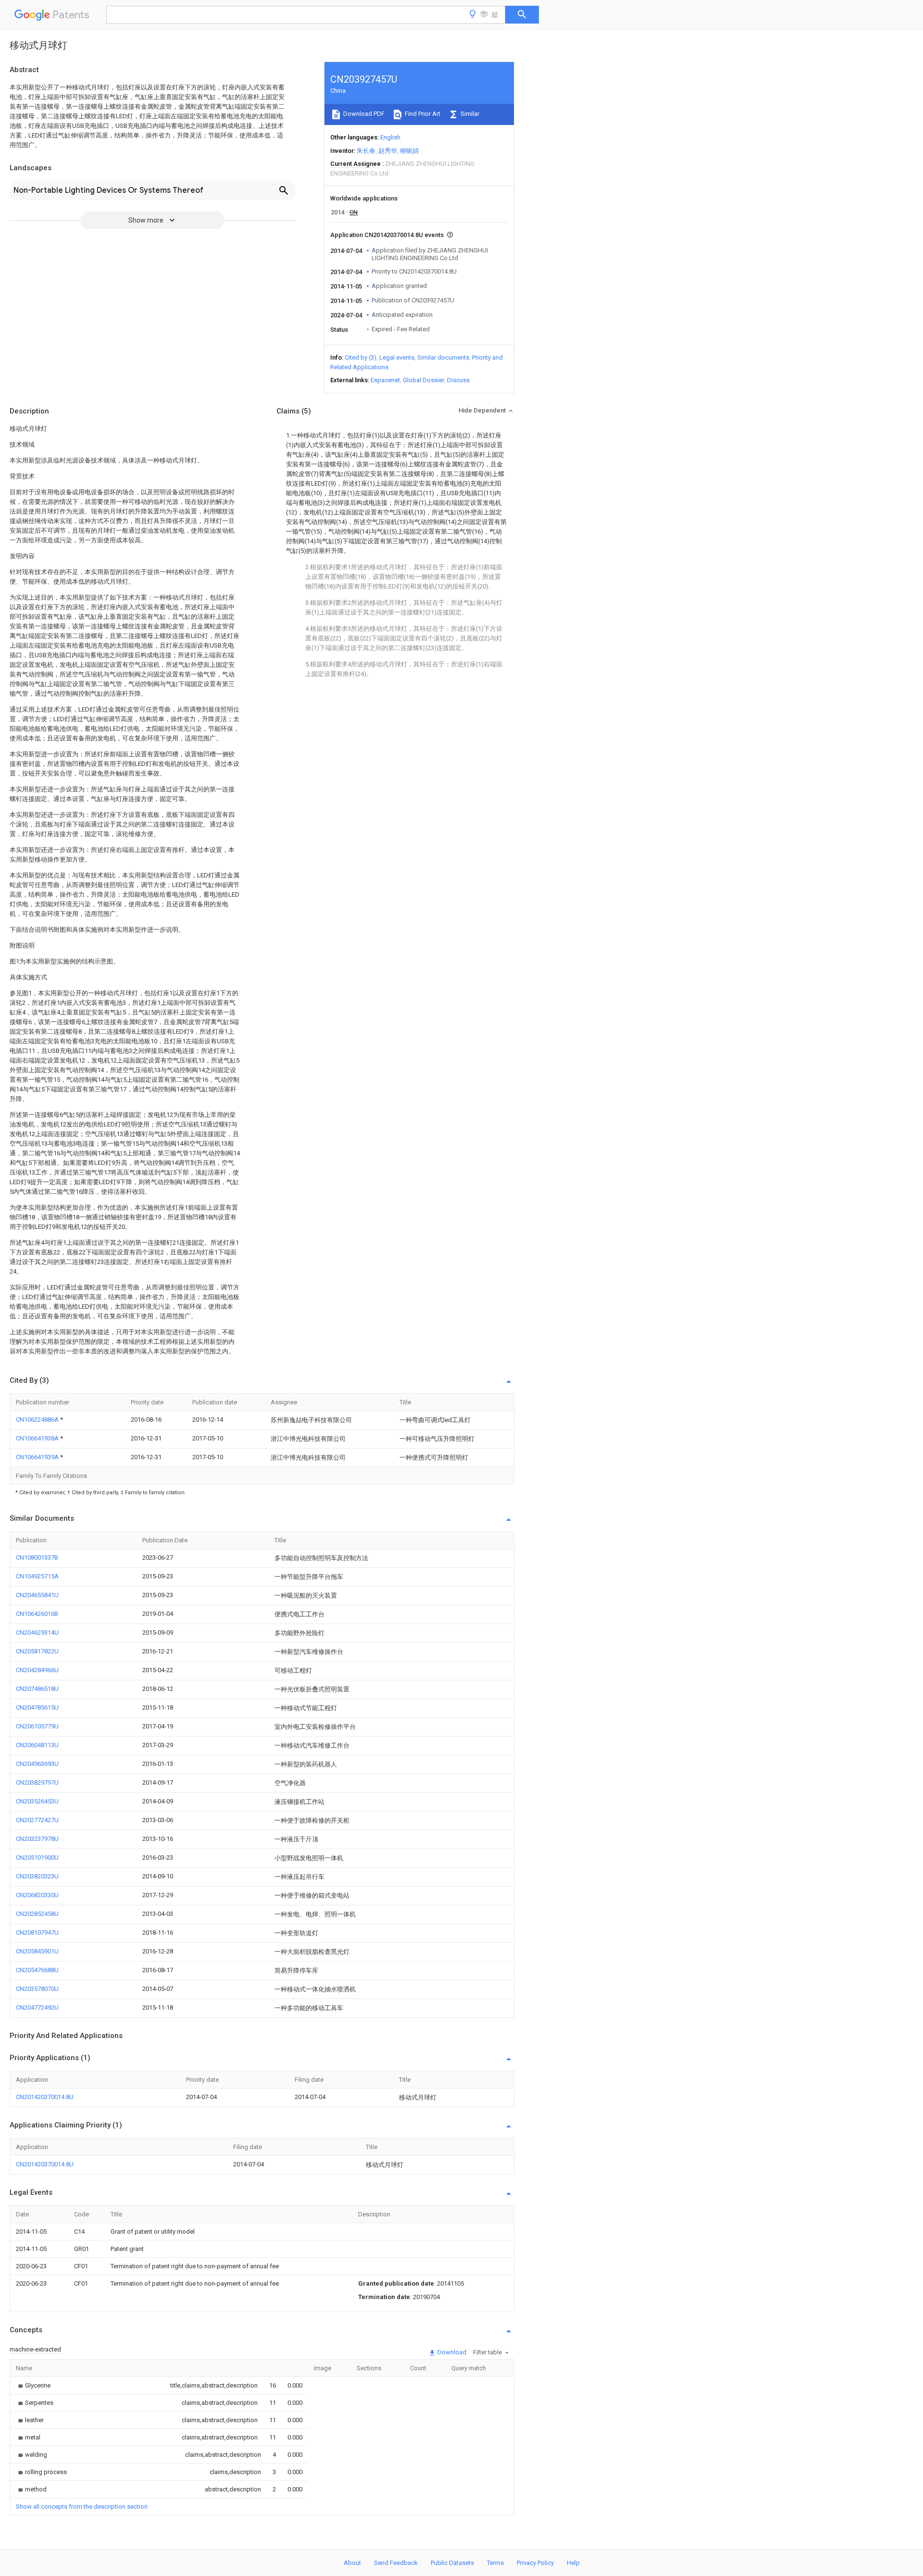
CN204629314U (37, 1632)
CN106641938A (38, 1438)
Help (573, 2563)
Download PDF (363, 114)
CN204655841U (37, 1595)
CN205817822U (37, 1651)
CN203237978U (37, 1839)
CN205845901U (37, 1951)
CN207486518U (37, 1689)
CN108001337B (37, 1557)
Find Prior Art (422, 114)
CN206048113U (37, 1745)
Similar (469, 114)
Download (451, 2352)
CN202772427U (37, 1820)
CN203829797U (37, 1782)
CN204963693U (37, 1764)
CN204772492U (37, 2007)
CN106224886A (38, 1419)
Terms (495, 2563)
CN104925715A (37, 1576)
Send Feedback (396, 2563)
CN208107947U (37, 1932)
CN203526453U (37, 1801)
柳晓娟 (409, 151)
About (352, 2563)
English (390, 137)
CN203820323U (37, 1876)
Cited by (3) (361, 357)
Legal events (397, 357)
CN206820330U (37, 1895)
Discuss (458, 380)
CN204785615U (37, 1707)
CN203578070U (37, 1989)
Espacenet (385, 380)
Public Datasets (452, 2563)
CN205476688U (37, 1970)
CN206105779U (37, 1726)
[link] (33, 2385)
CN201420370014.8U (45, 2097)
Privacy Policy (535, 2563)
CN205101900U (37, 1857)
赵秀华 (388, 151)
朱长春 (366, 151)
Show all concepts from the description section (82, 2507)
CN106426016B (37, 1614)
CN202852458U (37, 1914)
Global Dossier (424, 380)
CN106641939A (38, 1457)
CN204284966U (37, 1670)
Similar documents (443, 357)
